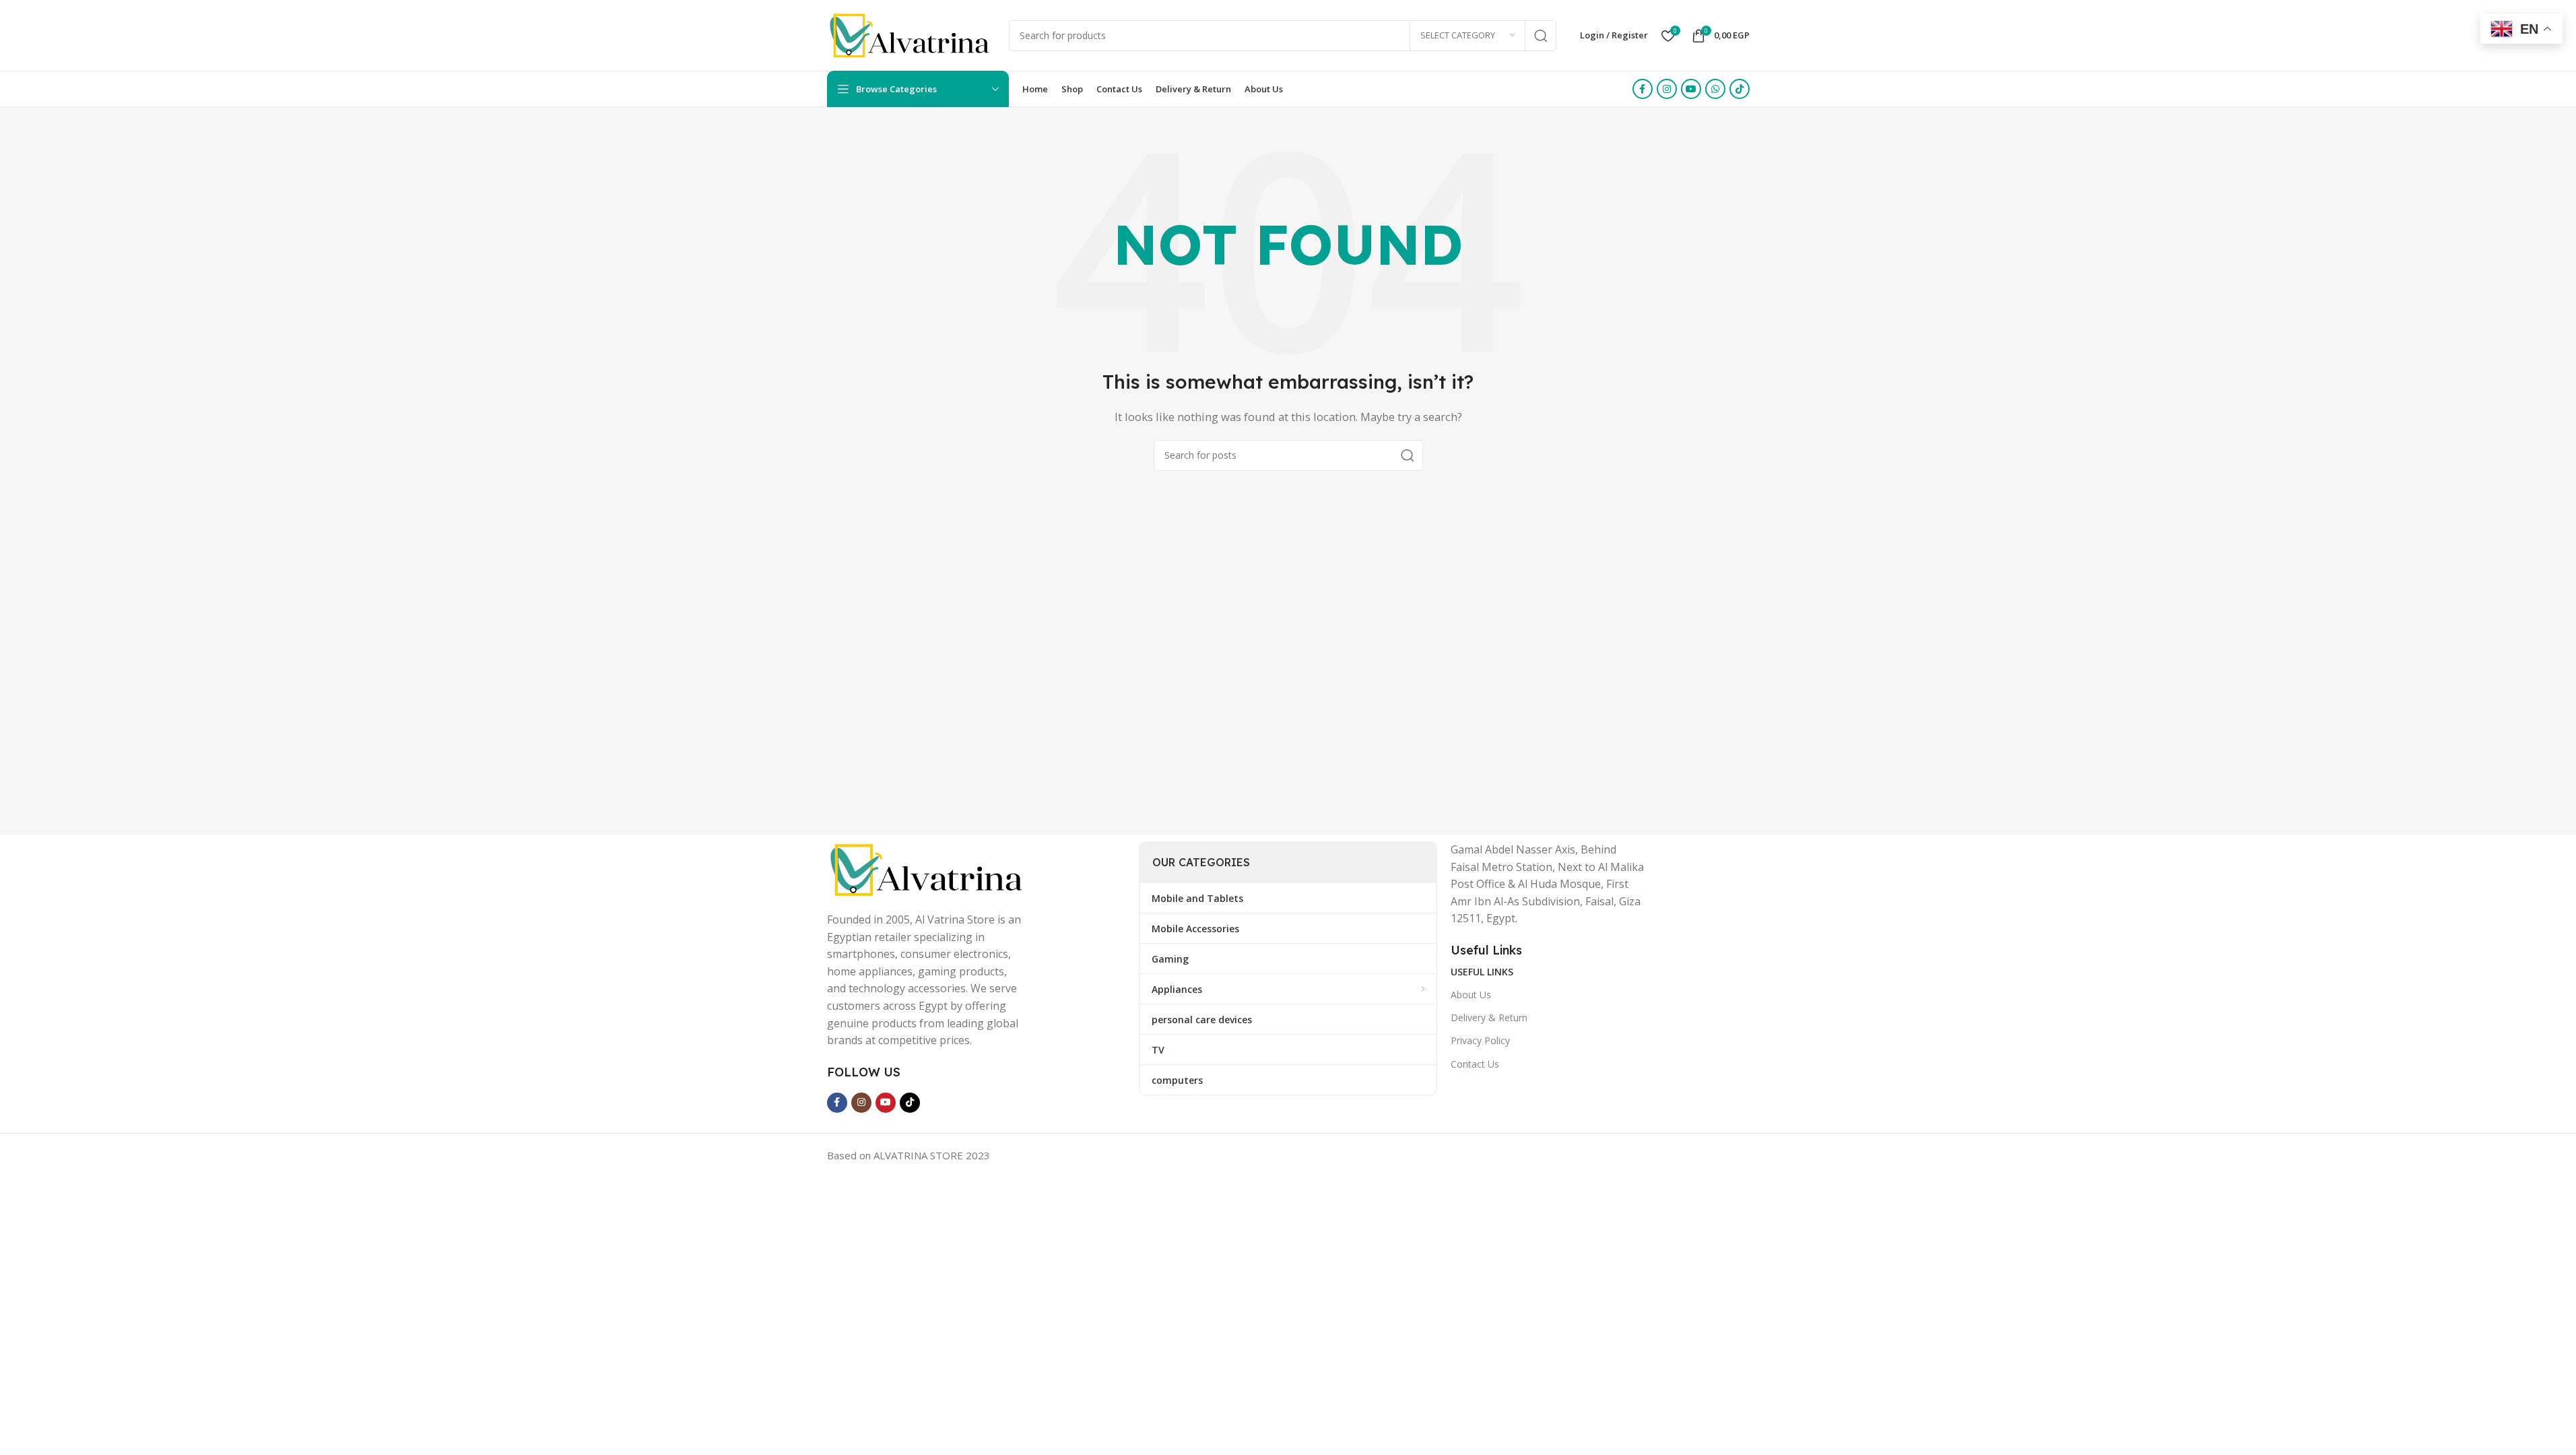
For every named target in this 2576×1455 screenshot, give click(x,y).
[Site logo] (911, 34)
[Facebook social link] (1643, 89)
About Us (1471, 995)
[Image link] (928, 868)
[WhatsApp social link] (1715, 89)
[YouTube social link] (1691, 89)
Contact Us (1475, 1064)
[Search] (1541, 36)
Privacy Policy (1480, 1040)
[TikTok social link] (1740, 89)
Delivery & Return (1489, 1017)
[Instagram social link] (1667, 89)
